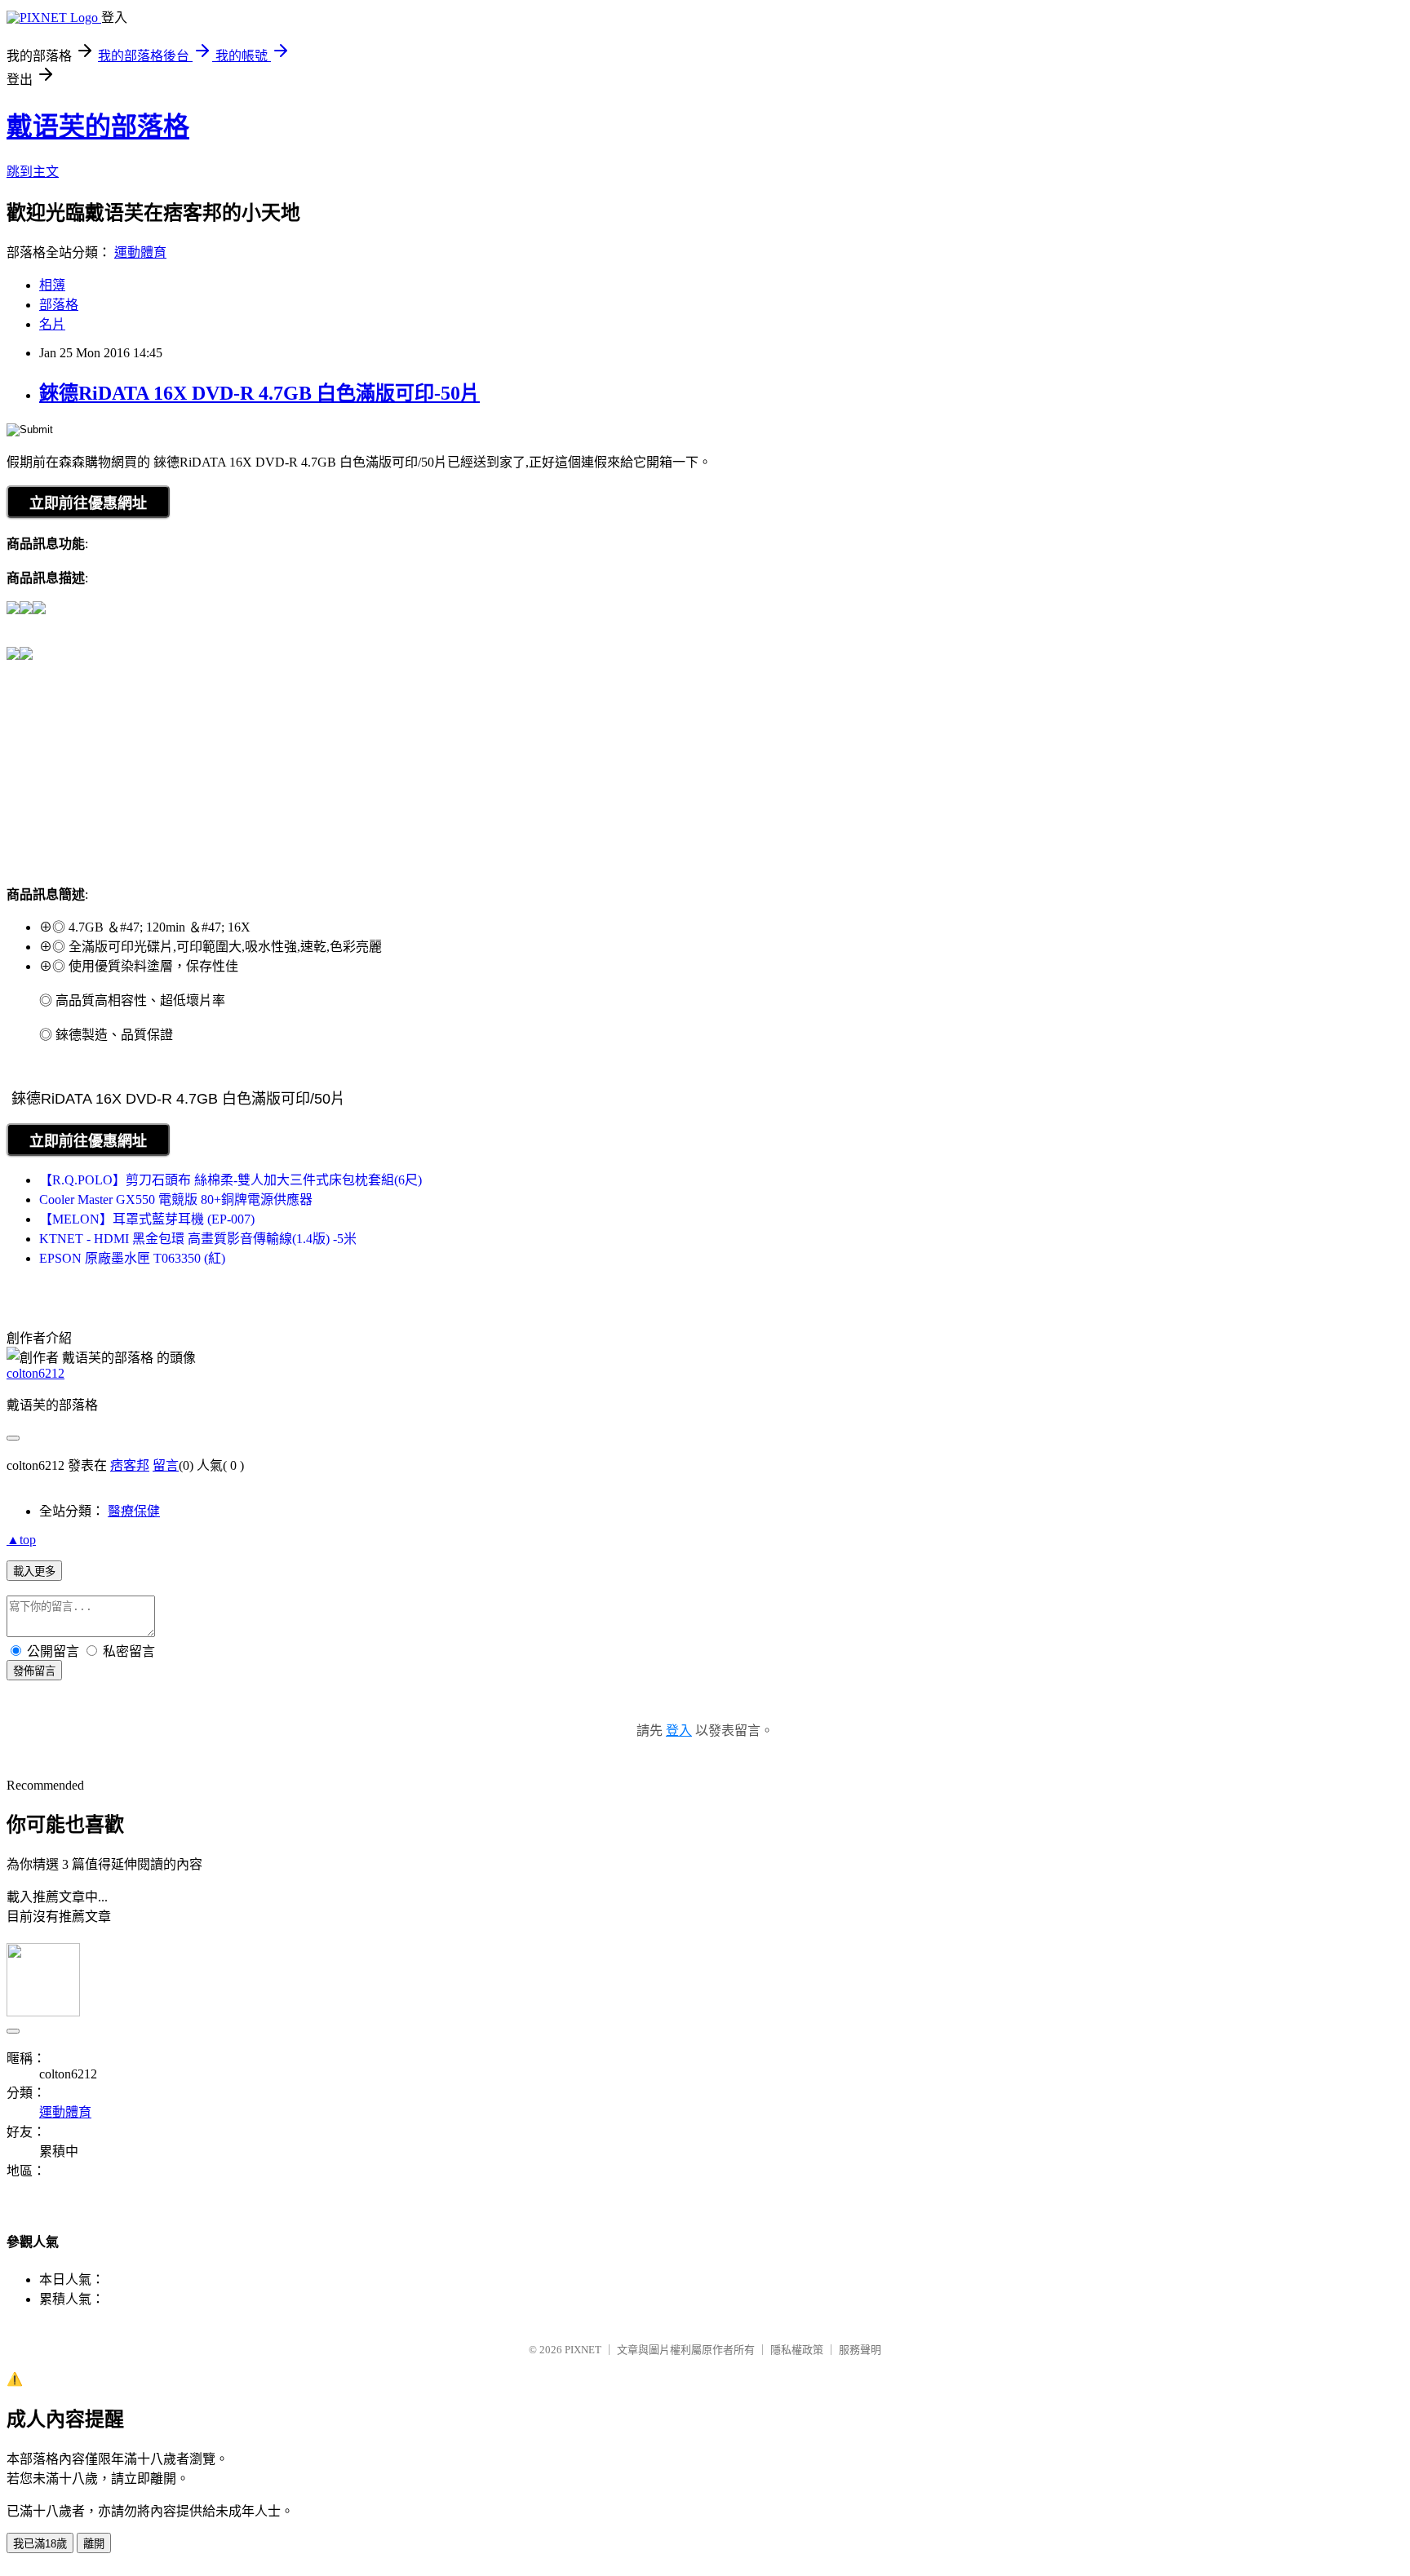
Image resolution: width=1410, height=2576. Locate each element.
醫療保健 (134, 1511)
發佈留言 (34, 1671)
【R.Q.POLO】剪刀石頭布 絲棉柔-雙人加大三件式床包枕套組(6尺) (231, 1180)
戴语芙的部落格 (98, 126)
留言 (166, 1465)
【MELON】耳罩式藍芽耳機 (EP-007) (147, 1219)
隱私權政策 (797, 2350)
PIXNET (583, 2350)
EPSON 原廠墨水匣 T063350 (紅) (132, 1258)
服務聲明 (860, 2350)
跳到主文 (33, 172)
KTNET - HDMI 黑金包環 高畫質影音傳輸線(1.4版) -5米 (198, 1239)
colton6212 (35, 1373)
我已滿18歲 (40, 2544)
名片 (52, 324)
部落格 (59, 305)
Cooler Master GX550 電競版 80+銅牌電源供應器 (176, 1199)
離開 (94, 2544)
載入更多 (34, 1571)
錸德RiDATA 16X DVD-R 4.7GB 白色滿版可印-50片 (259, 393)
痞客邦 (130, 1465)
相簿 (52, 285)
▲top (21, 1540)
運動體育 (140, 252)
